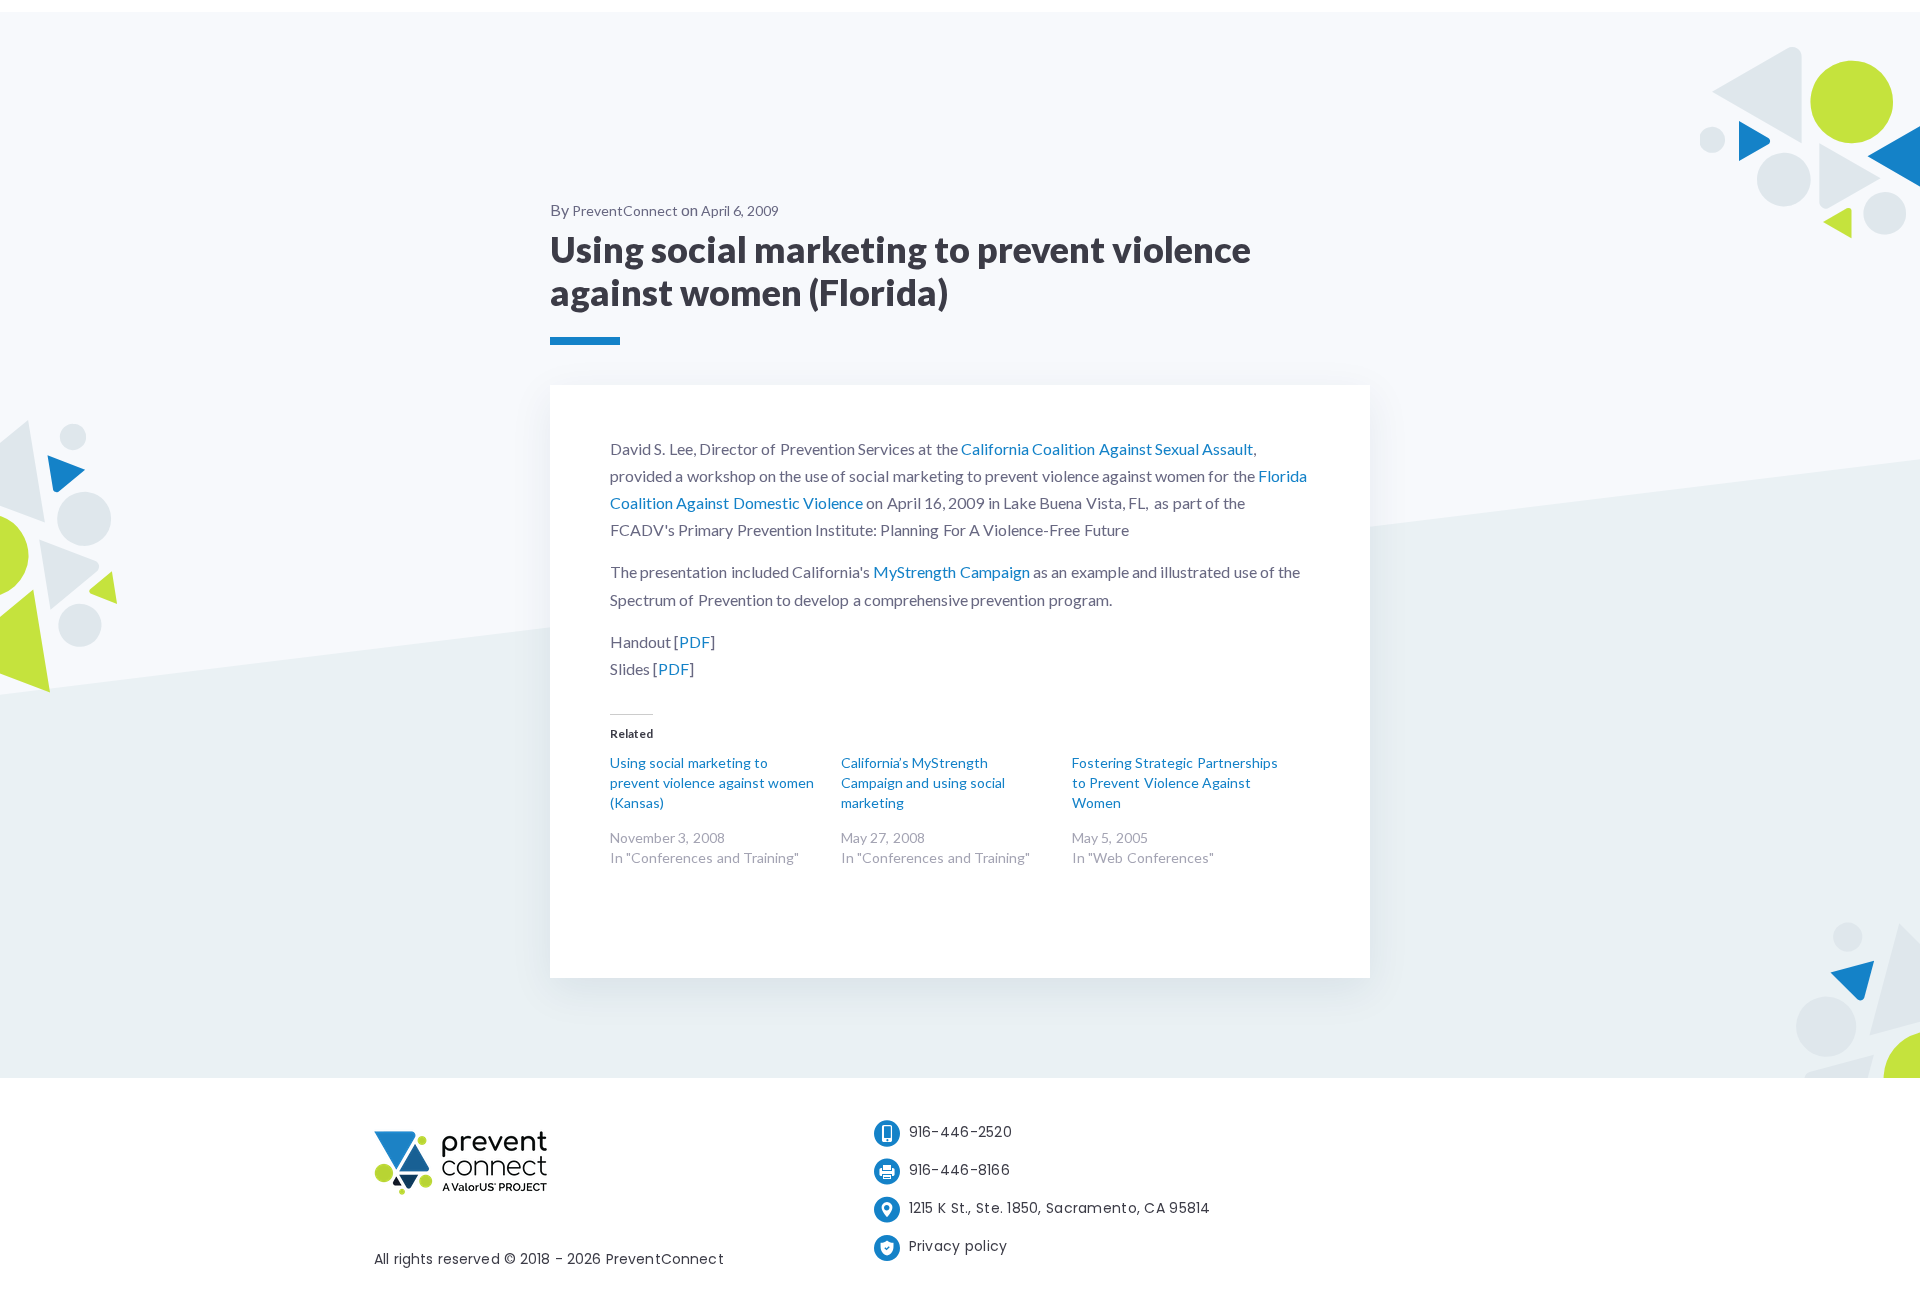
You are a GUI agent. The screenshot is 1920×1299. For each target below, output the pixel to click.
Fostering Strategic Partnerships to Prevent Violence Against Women (1175, 782)
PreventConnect (625, 210)
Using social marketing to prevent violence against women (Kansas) (712, 782)
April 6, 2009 (740, 210)
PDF (694, 641)
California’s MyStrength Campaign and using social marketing (923, 782)
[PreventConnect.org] (540, 1166)
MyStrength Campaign (951, 571)
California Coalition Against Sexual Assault (1107, 448)
